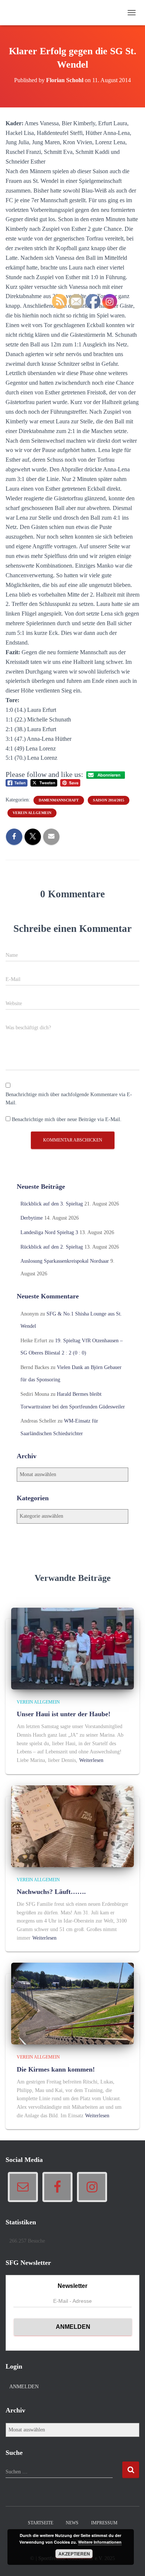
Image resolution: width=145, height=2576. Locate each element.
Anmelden (24, 2387)
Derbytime (32, 1218)
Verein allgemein (32, 813)
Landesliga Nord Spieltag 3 (49, 1232)
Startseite (41, 2523)
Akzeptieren (74, 2554)
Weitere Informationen (100, 2542)
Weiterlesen (44, 1938)
